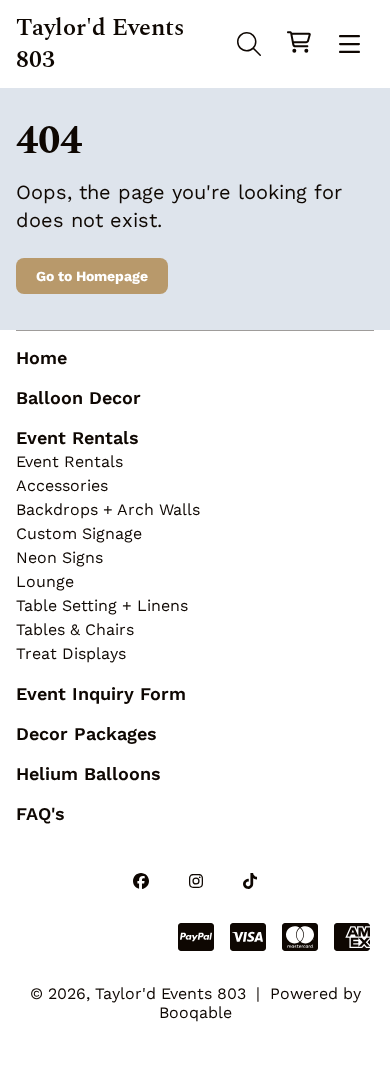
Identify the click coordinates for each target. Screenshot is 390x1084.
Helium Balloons (88, 773)
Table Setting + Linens (102, 605)
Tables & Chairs (75, 629)
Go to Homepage (92, 276)
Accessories (62, 485)
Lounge (45, 581)
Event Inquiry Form (101, 693)
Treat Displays (71, 653)
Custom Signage (79, 533)
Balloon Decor (78, 397)
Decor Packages (86, 733)
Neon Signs (59, 557)
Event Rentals (77, 437)
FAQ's (40, 813)
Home (41, 357)
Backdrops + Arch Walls (108, 509)
